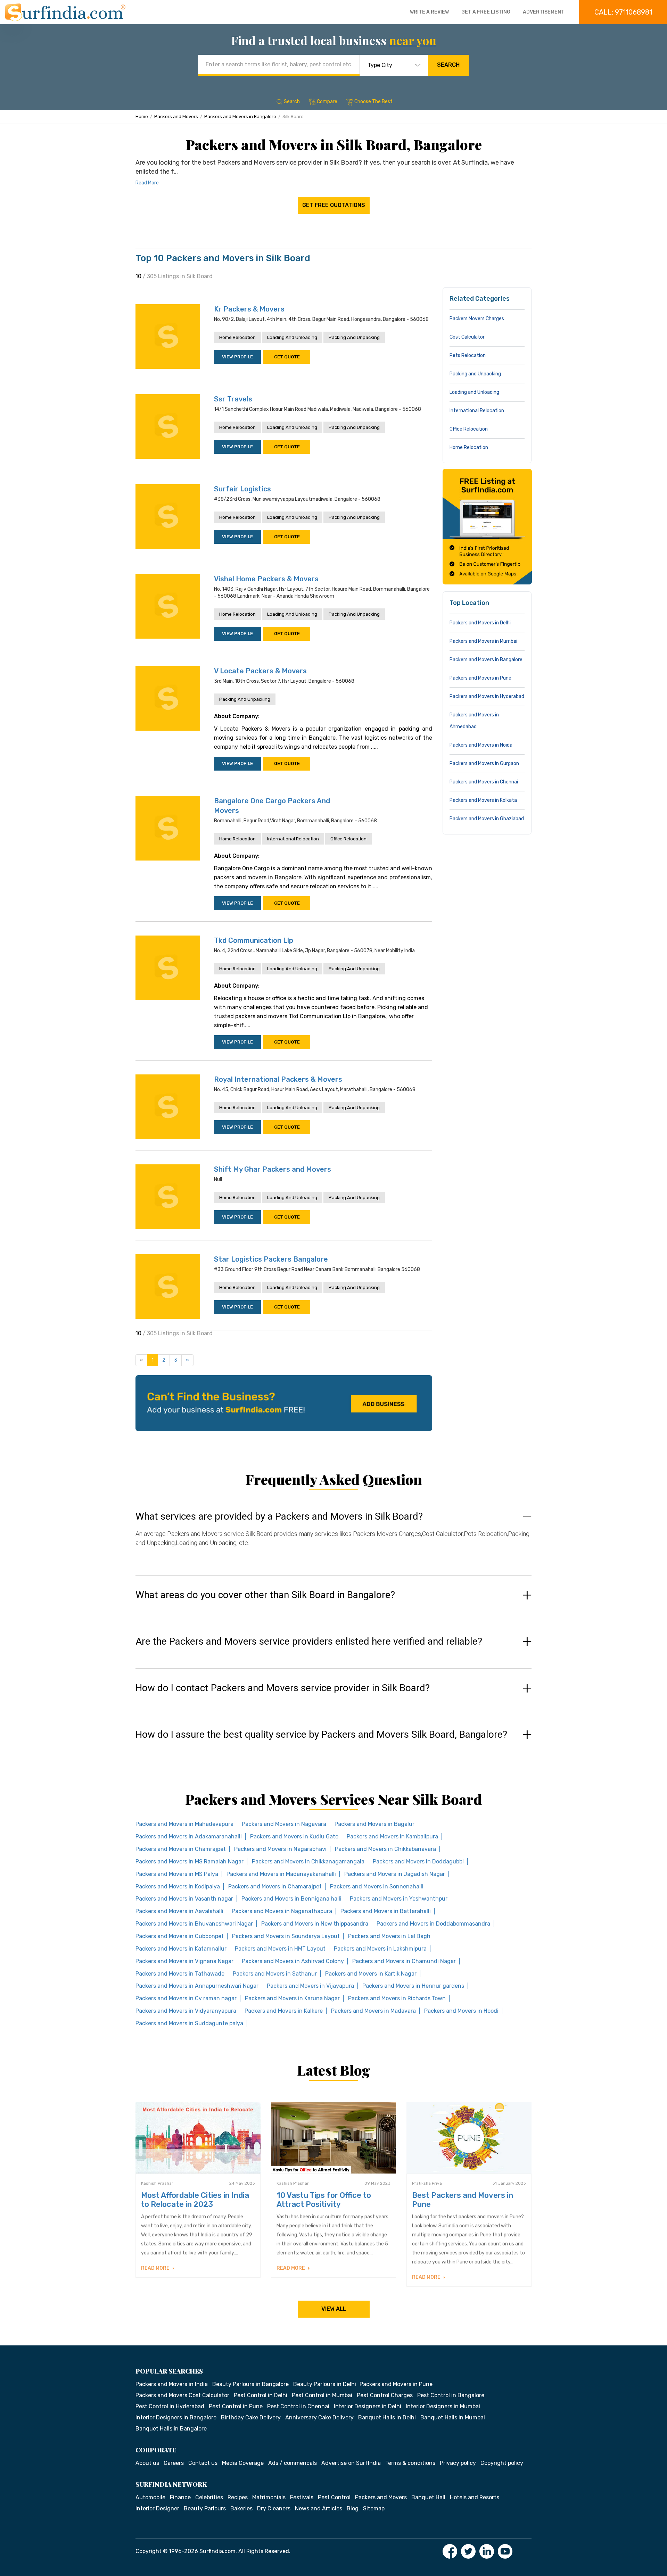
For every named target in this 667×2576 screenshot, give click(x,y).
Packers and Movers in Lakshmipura (380, 1949)
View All (334, 2309)
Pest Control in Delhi (261, 2395)
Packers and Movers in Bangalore (240, 117)
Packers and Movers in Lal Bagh (389, 1936)
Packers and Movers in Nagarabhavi (280, 1849)
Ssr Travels (233, 399)
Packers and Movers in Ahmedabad (474, 721)
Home (142, 117)
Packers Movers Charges (477, 319)
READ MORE (156, 2268)
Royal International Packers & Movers (278, 1079)
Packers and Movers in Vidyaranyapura (186, 2011)
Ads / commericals (293, 2463)
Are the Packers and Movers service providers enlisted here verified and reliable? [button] (309, 1642)
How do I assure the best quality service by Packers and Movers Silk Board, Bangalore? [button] (321, 1735)
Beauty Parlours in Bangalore (250, 2384)
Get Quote (287, 357)
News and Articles (319, 2508)
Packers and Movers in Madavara (373, 2011)
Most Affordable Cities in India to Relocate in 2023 (195, 2200)
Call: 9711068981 (623, 12)
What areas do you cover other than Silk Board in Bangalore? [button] (265, 1595)
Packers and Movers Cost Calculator (182, 2395)
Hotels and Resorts (475, 2497)
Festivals (302, 2497)
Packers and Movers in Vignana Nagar (184, 1961)
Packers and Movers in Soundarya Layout (286, 1936)
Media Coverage (243, 2463)
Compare (327, 102)
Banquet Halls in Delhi (387, 2417)
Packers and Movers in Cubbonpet (180, 1936)
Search (448, 65)
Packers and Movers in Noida (481, 745)
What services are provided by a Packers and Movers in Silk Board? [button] (279, 1516)
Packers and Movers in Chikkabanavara (385, 1849)
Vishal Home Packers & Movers (266, 579)
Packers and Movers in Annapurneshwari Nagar (197, 1986)
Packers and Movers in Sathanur (275, 1974)
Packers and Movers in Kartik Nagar (371, 1974)
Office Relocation (348, 839)
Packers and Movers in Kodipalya (178, 1887)
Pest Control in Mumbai (322, 2395)
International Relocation (293, 839)
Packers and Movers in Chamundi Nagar (404, 1961)
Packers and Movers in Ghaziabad (487, 819)
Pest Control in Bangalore (451, 2395)
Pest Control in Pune (236, 2406)
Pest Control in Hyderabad (170, 2406)
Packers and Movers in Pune (480, 678)
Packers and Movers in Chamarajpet (275, 1887)
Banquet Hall (428, 2497)
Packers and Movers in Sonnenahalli (377, 1887)
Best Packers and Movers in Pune (463, 2200)
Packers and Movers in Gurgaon (484, 763)
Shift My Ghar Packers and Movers (273, 1169)
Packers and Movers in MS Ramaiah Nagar (190, 1862)
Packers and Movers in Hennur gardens (413, 1986)
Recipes (238, 2497)
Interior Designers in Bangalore (176, 2417)
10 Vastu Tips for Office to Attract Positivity (324, 2200)
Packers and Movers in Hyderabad (487, 696)
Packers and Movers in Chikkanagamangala (308, 1862)
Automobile (150, 2497)
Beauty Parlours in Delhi (325, 2384)
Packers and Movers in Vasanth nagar (184, 1899)
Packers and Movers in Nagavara (284, 1824)
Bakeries (241, 2508)
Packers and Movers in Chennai (484, 782)
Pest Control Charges (385, 2395)
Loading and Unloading (292, 337)
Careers (174, 2463)
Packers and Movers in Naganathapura (282, 1911)
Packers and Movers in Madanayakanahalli (281, 1874)
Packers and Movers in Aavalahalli (179, 1911)
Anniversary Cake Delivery (319, 2417)
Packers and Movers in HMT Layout (280, 1949)
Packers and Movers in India (172, 2384)
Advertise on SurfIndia (351, 2463)
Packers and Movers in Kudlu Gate (294, 1837)
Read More (147, 183)
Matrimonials (269, 2497)
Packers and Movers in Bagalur (374, 1824)
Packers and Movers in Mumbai (483, 641)
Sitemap (374, 2508)
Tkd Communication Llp (254, 940)
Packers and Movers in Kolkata (483, 800)
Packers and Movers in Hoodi (461, 2011)
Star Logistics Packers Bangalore (271, 1259)
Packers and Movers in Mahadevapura (184, 1824)
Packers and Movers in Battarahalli (386, 1911)
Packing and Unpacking (354, 337)
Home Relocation (237, 337)
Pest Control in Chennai (298, 2406)
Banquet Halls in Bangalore (171, 2429)
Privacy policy (458, 2463)
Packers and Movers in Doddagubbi (418, 1862)
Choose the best (373, 102)
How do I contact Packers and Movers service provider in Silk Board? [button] (283, 1688)
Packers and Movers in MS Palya (177, 1874)
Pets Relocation (468, 355)
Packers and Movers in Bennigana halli (291, 1899)
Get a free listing (486, 12)
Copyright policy (502, 2463)
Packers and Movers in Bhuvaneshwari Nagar (194, 1924)
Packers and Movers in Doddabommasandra (433, 1924)
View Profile (237, 357)
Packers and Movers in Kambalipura (392, 1837)
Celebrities (209, 2497)
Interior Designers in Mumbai (443, 2406)
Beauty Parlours (205, 2508)
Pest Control (334, 2497)
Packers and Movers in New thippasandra (315, 1924)
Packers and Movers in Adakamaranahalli (189, 1837)
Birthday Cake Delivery (251, 2417)
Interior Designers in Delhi (368, 2406)
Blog (353, 2508)
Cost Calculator (467, 337)
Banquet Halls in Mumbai (453, 2417)
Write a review (429, 12)
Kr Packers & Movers (249, 309)
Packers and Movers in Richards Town (397, 1998)
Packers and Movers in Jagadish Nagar (395, 1874)
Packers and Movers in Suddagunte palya (189, 2023)
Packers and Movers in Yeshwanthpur (399, 1899)
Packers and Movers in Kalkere (284, 2011)
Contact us (203, 2463)
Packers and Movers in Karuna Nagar (292, 1998)
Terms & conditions (410, 2463)
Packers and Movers (176, 117)
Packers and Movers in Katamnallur (181, 1949)
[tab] (333, 1536)
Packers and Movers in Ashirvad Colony (293, 1961)
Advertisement (544, 12)
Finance (180, 2497)
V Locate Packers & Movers (260, 671)
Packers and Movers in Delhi (480, 623)
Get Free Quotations (334, 205)
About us (147, 2463)
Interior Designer (157, 2508)
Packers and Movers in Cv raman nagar (186, 1998)
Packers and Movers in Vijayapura (310, 1986)
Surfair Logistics (242, 489)
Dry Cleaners (274, 2508)
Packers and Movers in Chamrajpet (181, 1849)
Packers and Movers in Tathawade (180, 1974)
